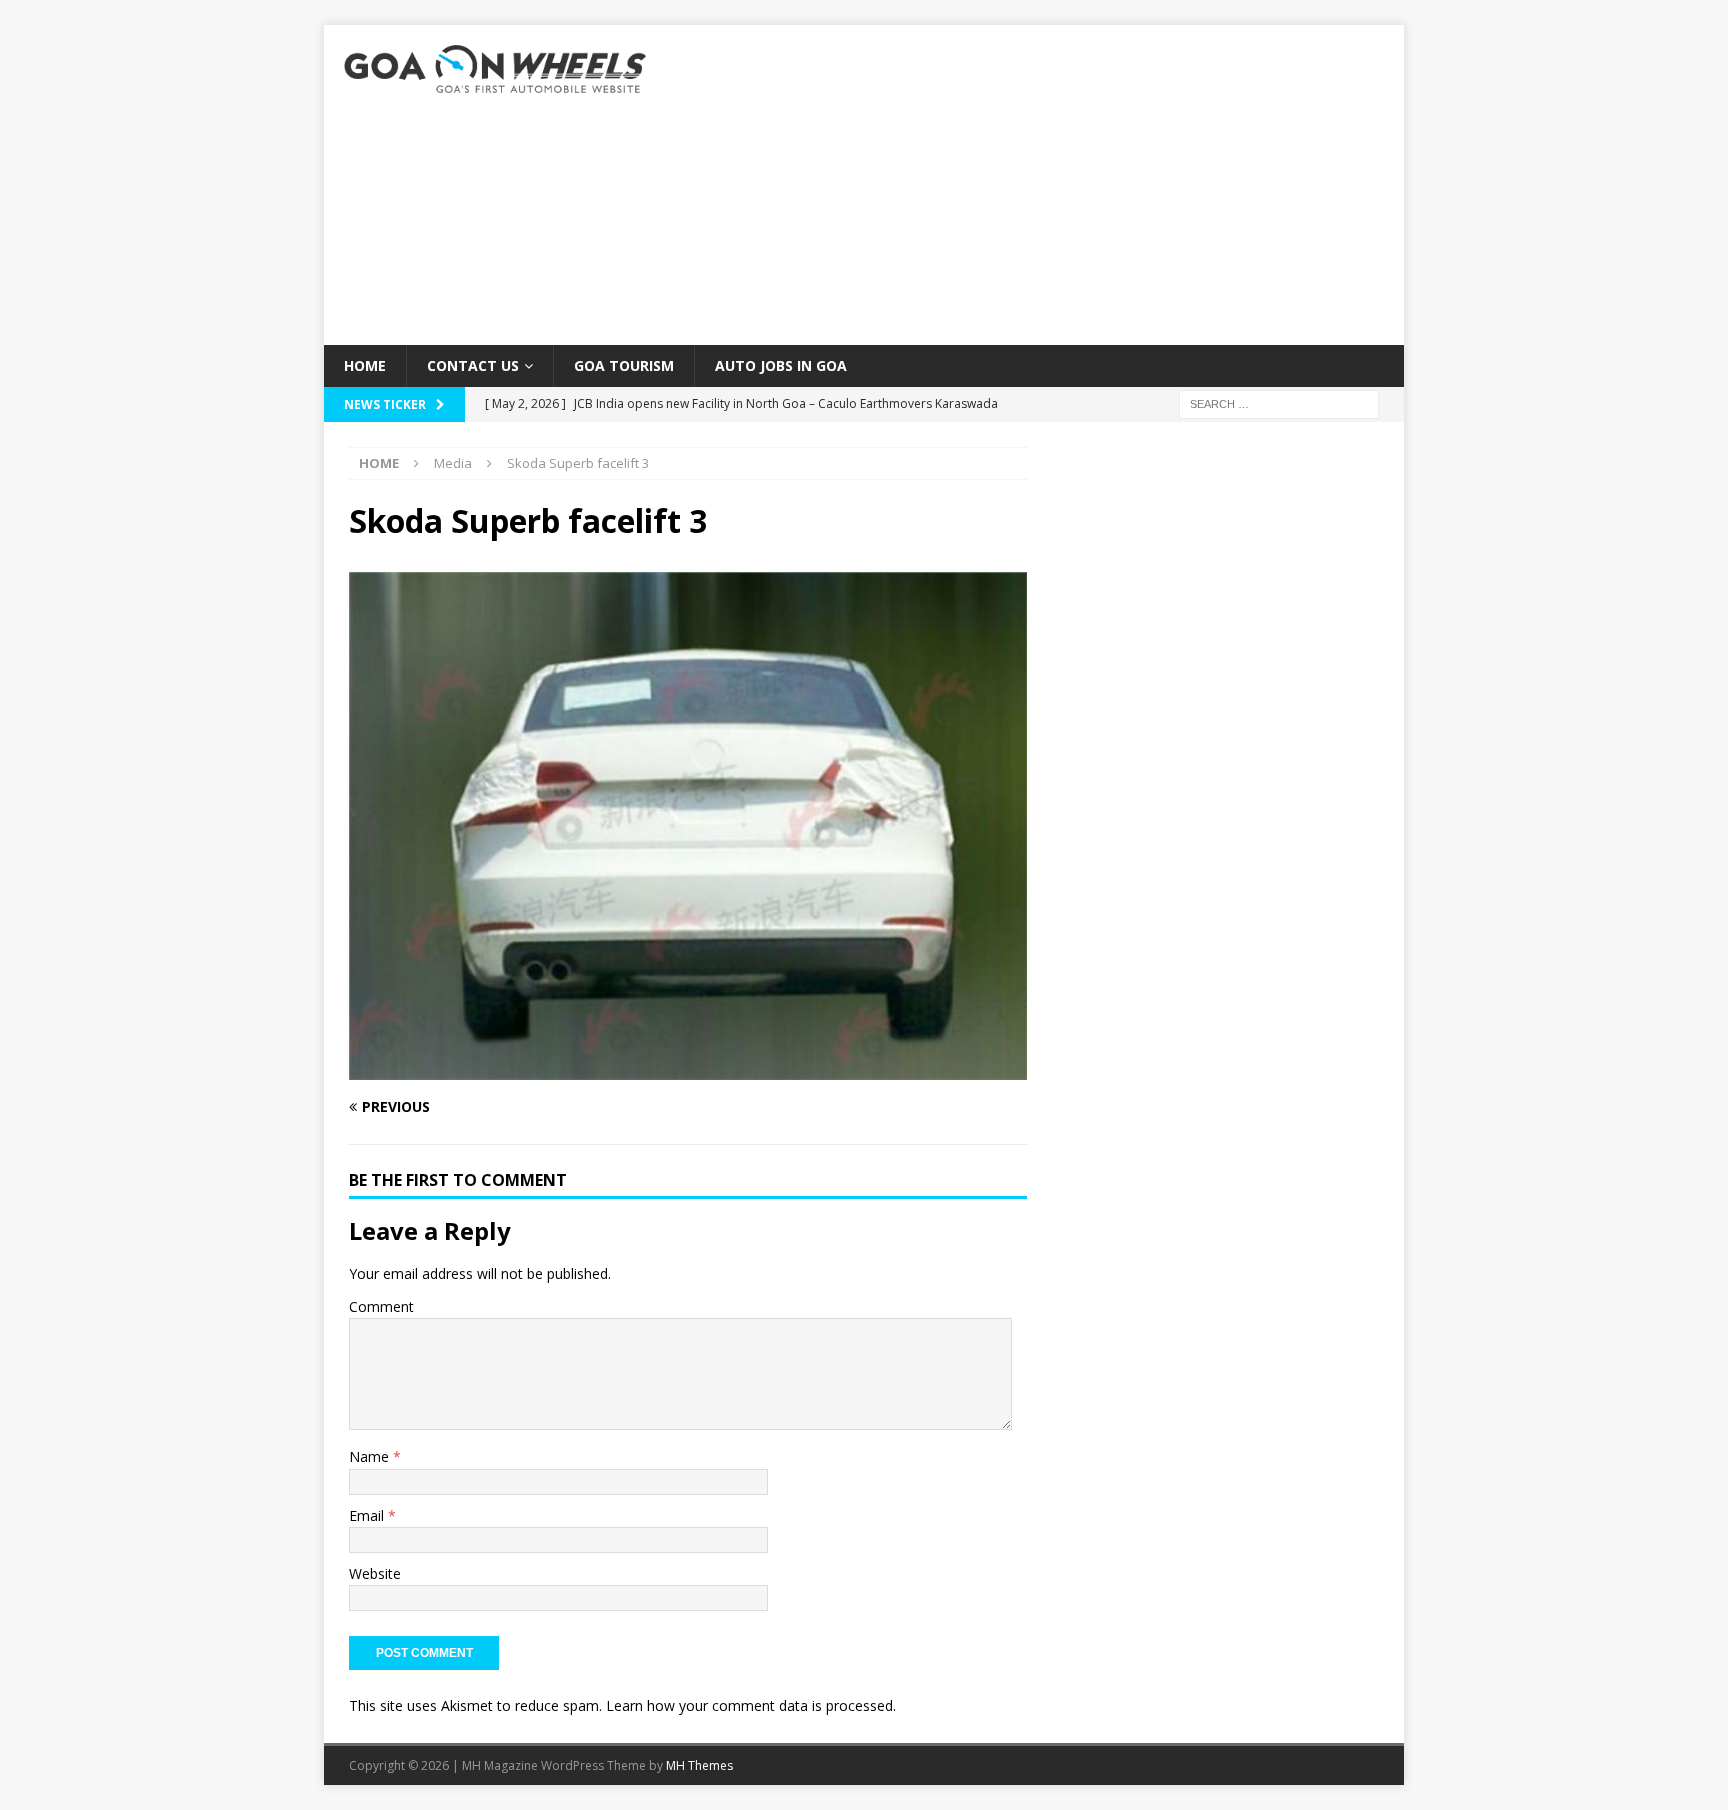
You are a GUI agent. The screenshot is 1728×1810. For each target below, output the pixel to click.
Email (368, 1515)
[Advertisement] (1038, 185)
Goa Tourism (624, 365)
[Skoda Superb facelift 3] (688, 1068)
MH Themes (699, 1765)
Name (371, 1456)
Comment (381, 1306)
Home (365, 365)
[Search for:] (1279, 403)
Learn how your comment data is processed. (751, 1705)
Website (375, 1573)
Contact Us (473, 365)
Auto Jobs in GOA (781, 365)
